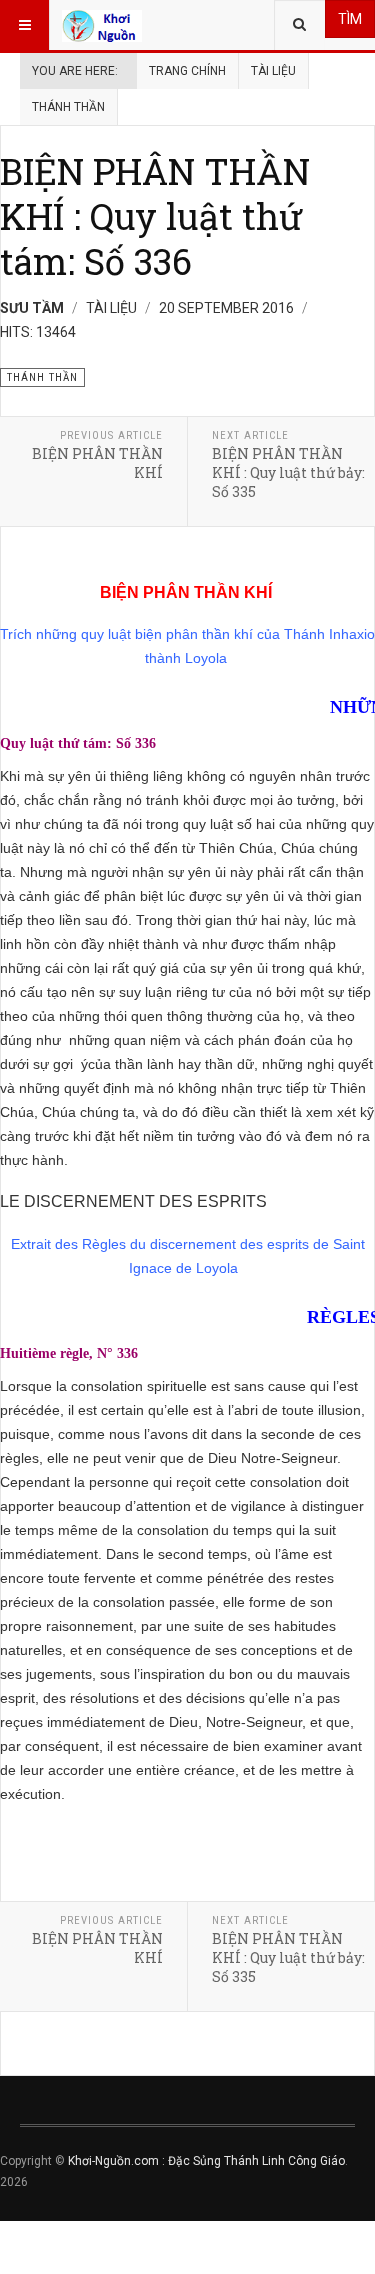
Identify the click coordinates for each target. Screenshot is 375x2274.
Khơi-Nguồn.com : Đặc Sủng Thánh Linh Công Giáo (206, 2161)
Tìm (350, 19)
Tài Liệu (273, 71)
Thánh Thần (68, 107)
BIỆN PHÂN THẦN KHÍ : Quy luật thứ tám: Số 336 (155, 216)
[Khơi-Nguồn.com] (102, 25)
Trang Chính (187, 71)
